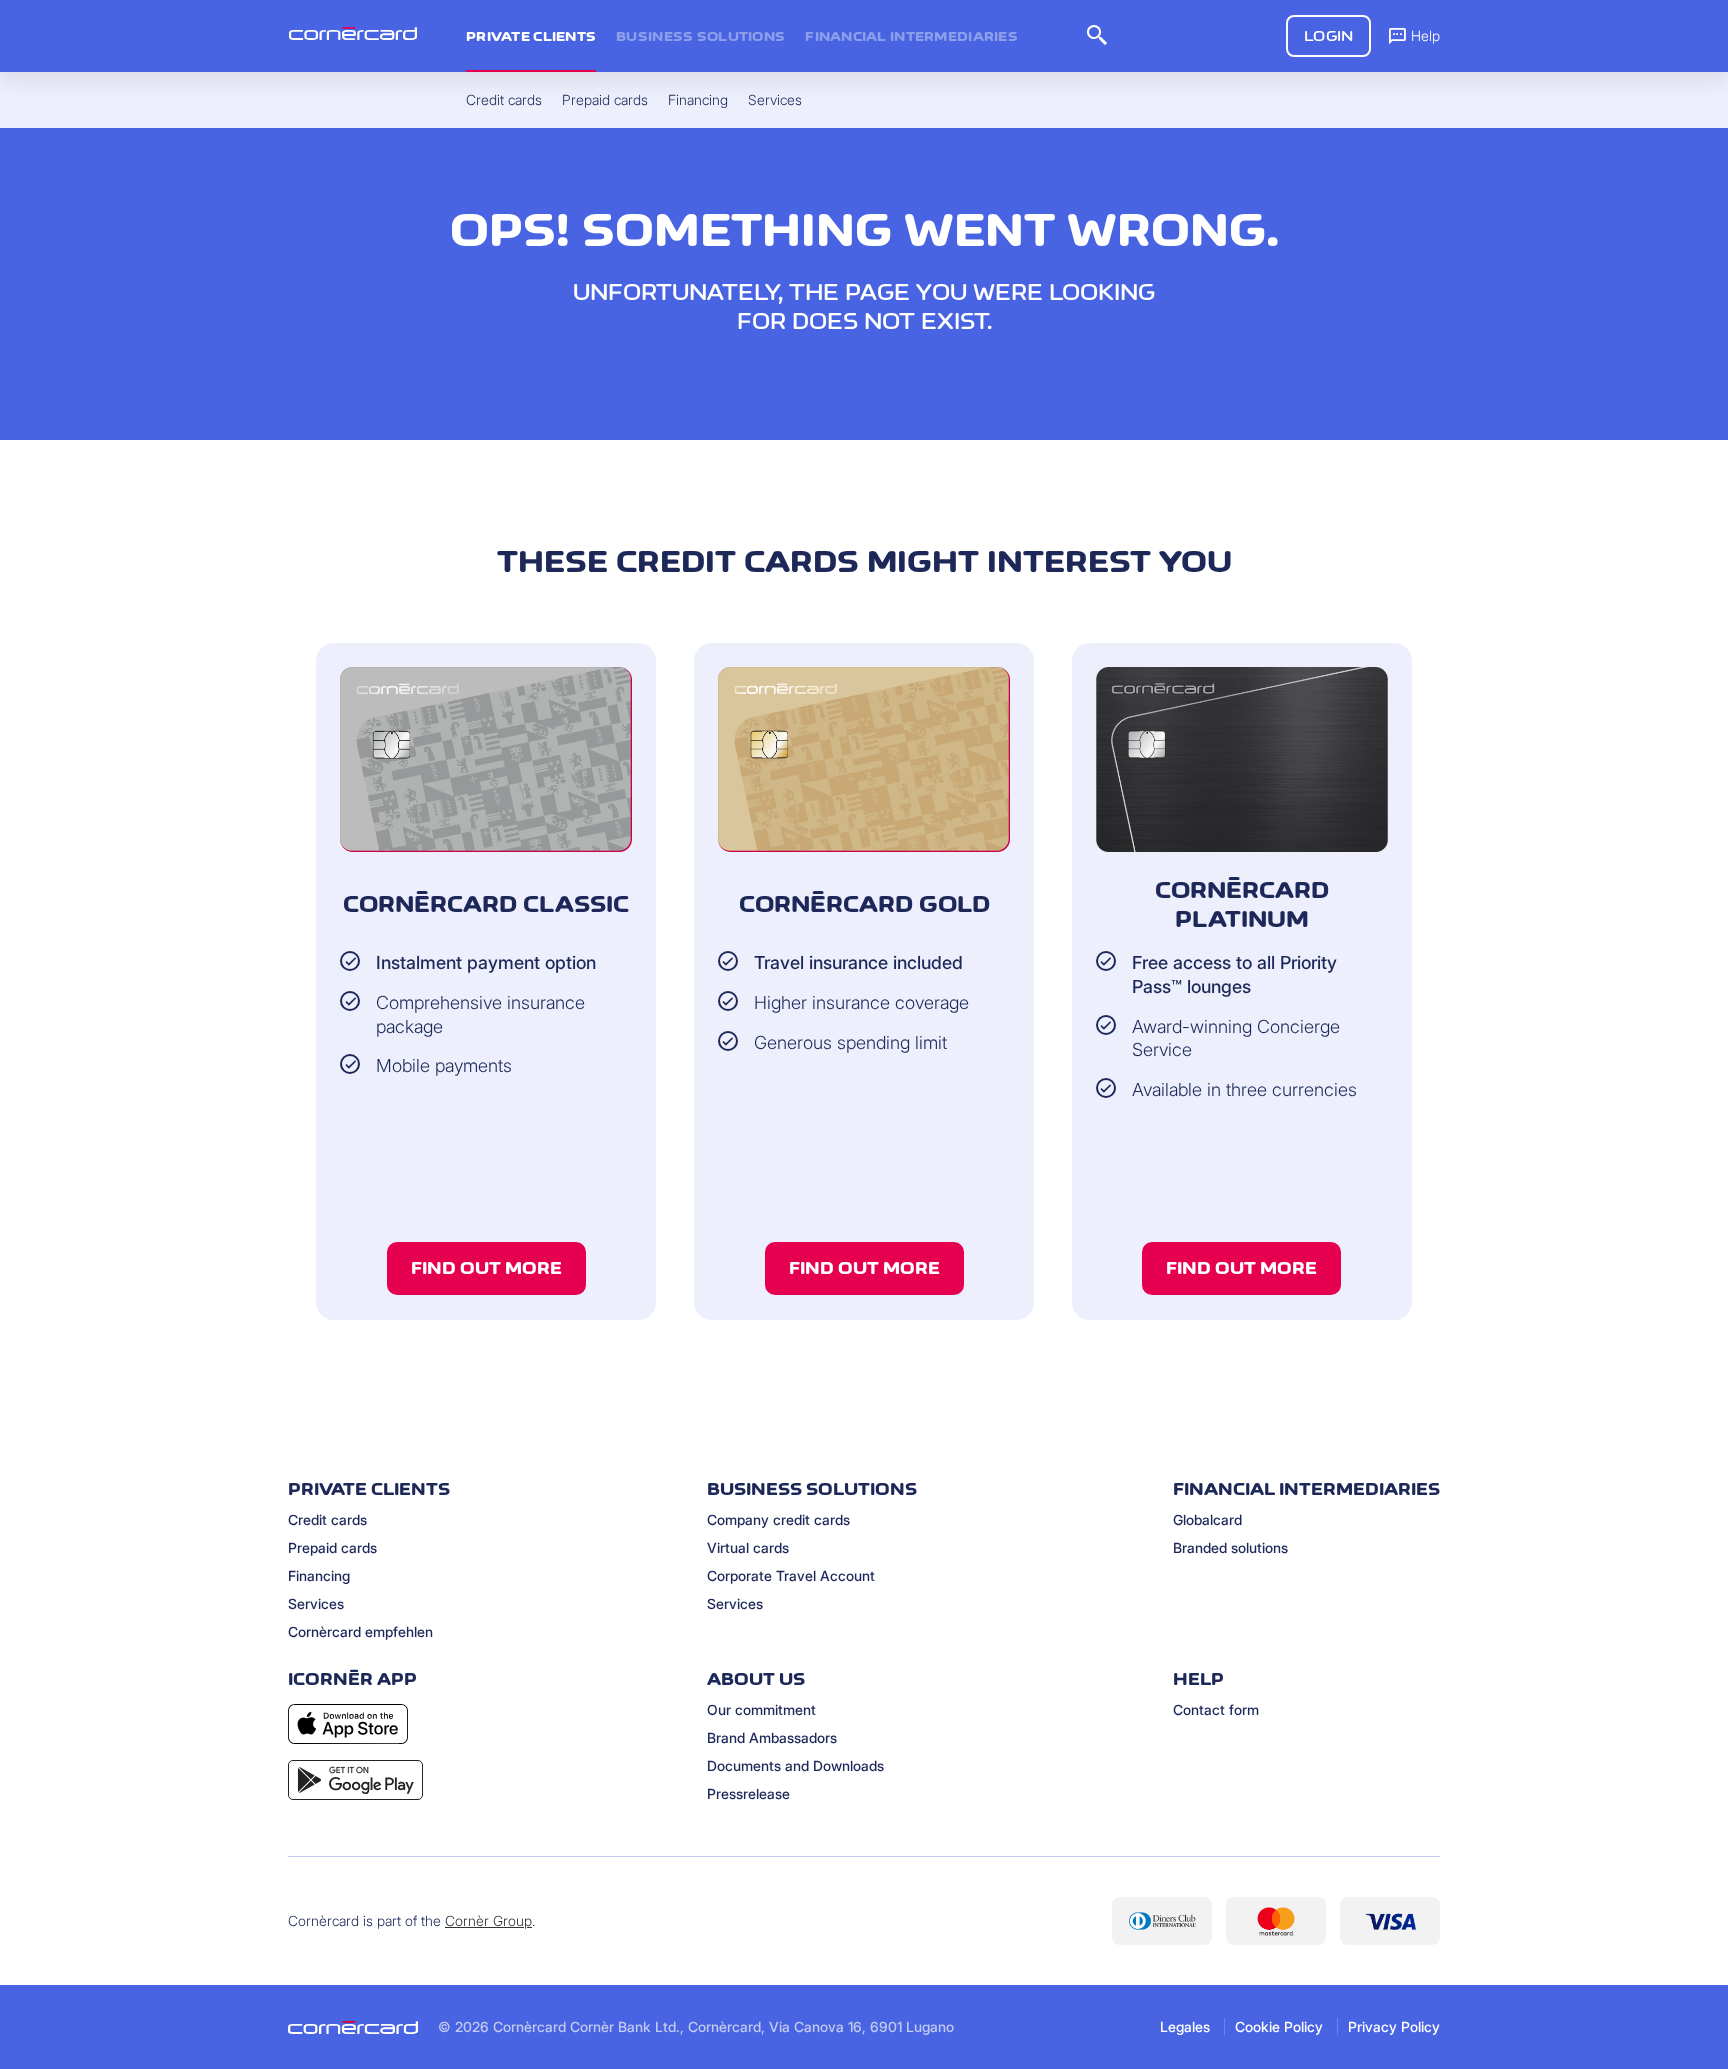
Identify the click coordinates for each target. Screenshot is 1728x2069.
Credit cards (327, 1519)
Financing (319, 1575)
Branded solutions (1230, 1547)
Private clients (531, 36)
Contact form (1216, 1709)
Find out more (486, 1268)
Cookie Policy (1279, 2026)
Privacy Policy (1394, 2026)
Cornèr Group (488, 1920)
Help (1425, 35)
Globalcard (1207, 1519)
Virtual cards (748, 1547)
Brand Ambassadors (772, 1737)
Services (316, 1603)
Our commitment (761, 1709)
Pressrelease (748, 1793)
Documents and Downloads (795, 1765)
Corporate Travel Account (791, 1575)
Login (1328, 35)
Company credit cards (778, 1519)
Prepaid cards (332, 1547)
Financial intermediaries (911, 36)
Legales (1185, 2026)
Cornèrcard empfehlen (360, 1631)
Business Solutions (700, 36)
